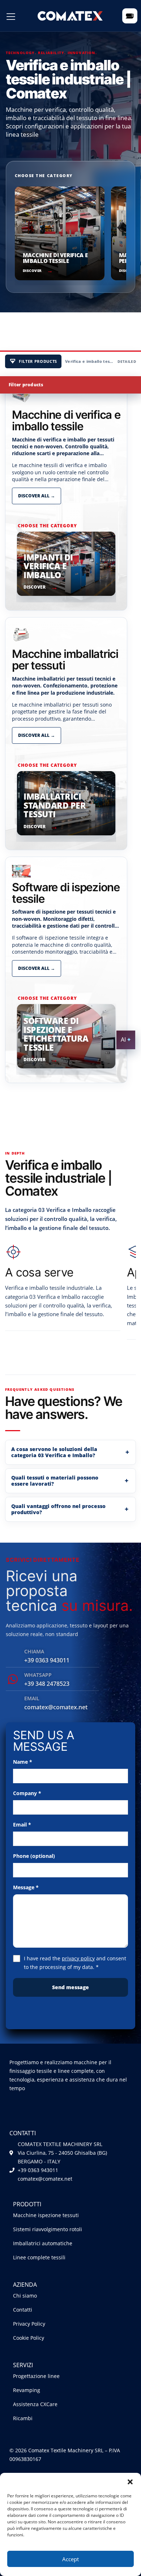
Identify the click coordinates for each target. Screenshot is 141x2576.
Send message (70, 1987)
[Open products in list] (130, 16)
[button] (130, 2482)
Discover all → (37, 496)
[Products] (11, 17)
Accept (70, 2559)
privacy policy (78, 1958)
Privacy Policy (29, 2324)
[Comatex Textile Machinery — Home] (70, 16)
